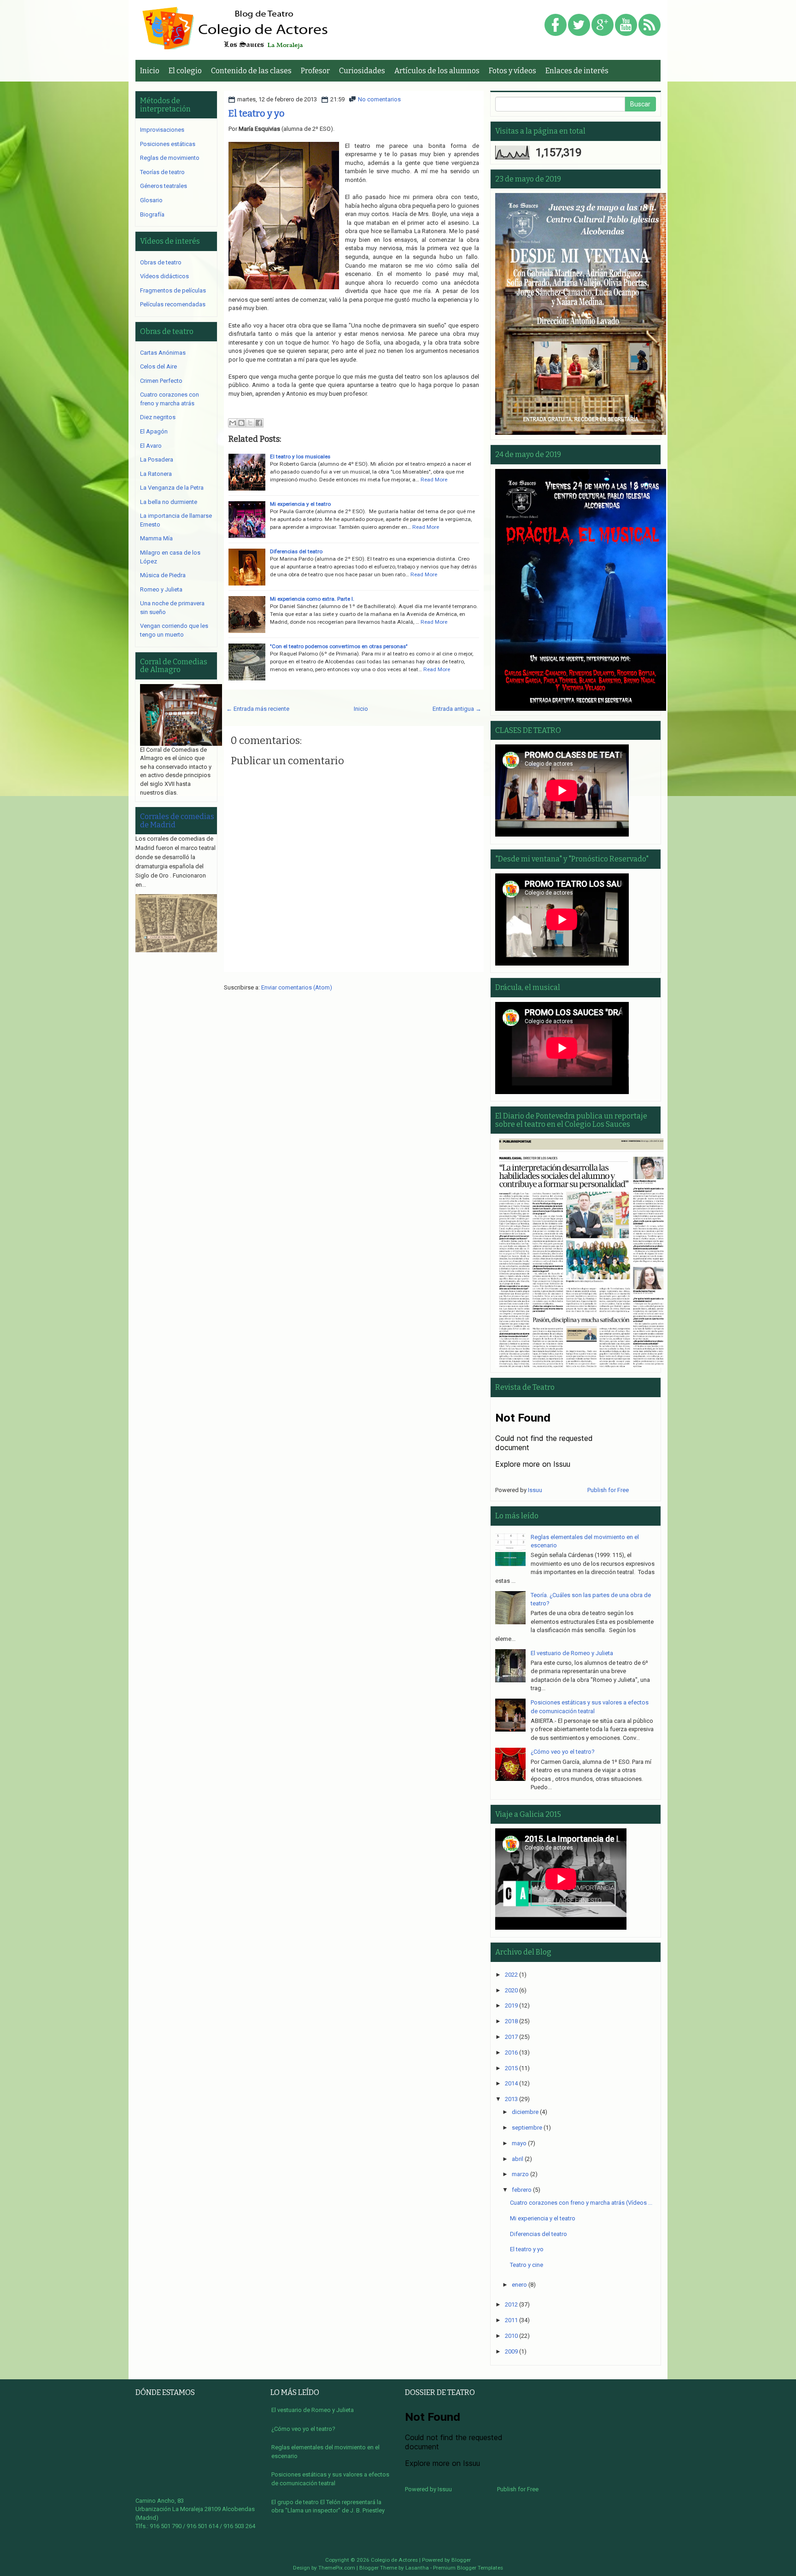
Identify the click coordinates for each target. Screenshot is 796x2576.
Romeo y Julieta (161, 589)
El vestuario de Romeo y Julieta (572, 1653)
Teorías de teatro (162, 172)
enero (519, 2285)
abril (518, 2159)
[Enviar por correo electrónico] (233, 423)
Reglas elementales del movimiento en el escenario (325, 2452)
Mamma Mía (156, 538)
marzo (520, 2174)
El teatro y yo (257, 113)
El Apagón (154, 431)
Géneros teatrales (164, 186)
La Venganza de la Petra (172, 488)
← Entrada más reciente (258, 709)
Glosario (151, 200)
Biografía (152, 214)
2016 (511, 2052)
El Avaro (151, 446)
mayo (519, 2143)
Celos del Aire (158, 366)
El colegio (185, 71)
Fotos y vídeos (512, 71)
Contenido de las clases (251, 71)
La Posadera (157, 460)
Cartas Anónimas (163, 353)
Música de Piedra (163, 575)
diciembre (525, 2112)
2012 (511, 2304)
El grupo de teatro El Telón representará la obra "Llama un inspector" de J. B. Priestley (328, 2506)
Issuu (535, 1490)
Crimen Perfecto (161, 381)
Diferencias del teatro (296, 551)
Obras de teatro (161, 262)
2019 (511, 2005)
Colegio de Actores (394, 2560)
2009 (511, 2351)
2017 (511, 2037)
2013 (511, 2099)
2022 (511, 1975)
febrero (522, 2190)
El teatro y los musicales (300, 457)
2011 (511, 2320)
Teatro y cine (527, 2265)
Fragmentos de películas (173, 290)
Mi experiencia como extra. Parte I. (312, 599)
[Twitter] (579, 26)
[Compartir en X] (250, 423)
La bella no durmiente (169, 502)
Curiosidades (362, 71)
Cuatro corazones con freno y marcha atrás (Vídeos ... (581, 2203)
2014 (511, 2083)
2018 (511, 2021)
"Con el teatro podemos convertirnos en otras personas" (339, 646)
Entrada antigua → (457, 709)
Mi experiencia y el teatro (300, 504)
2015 (511, 2068)
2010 (511, 2336)
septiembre (527, 2128)
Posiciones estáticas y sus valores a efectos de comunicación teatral (330, 2479)
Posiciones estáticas (168, 144)
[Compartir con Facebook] (259, 423)
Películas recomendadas (173, 304)
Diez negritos (158, 417)
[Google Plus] (603, 26)
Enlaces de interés (577, 71)
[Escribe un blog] (241, 423)
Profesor (315, 71)
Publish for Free (608, 1490)
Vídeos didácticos (164, 276)
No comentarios (379, 99)
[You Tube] (626, 26)
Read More (434, 480)
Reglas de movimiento (170, 158)
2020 (511, 1990)
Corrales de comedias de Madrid (177, 821)
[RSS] (650, 26)
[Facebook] (556, 26)
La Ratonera (156, 474)
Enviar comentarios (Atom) (297, 987)
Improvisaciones (162, 130)
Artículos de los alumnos (437, 71)
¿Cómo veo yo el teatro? (563, 1752)
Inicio (150, 71)
